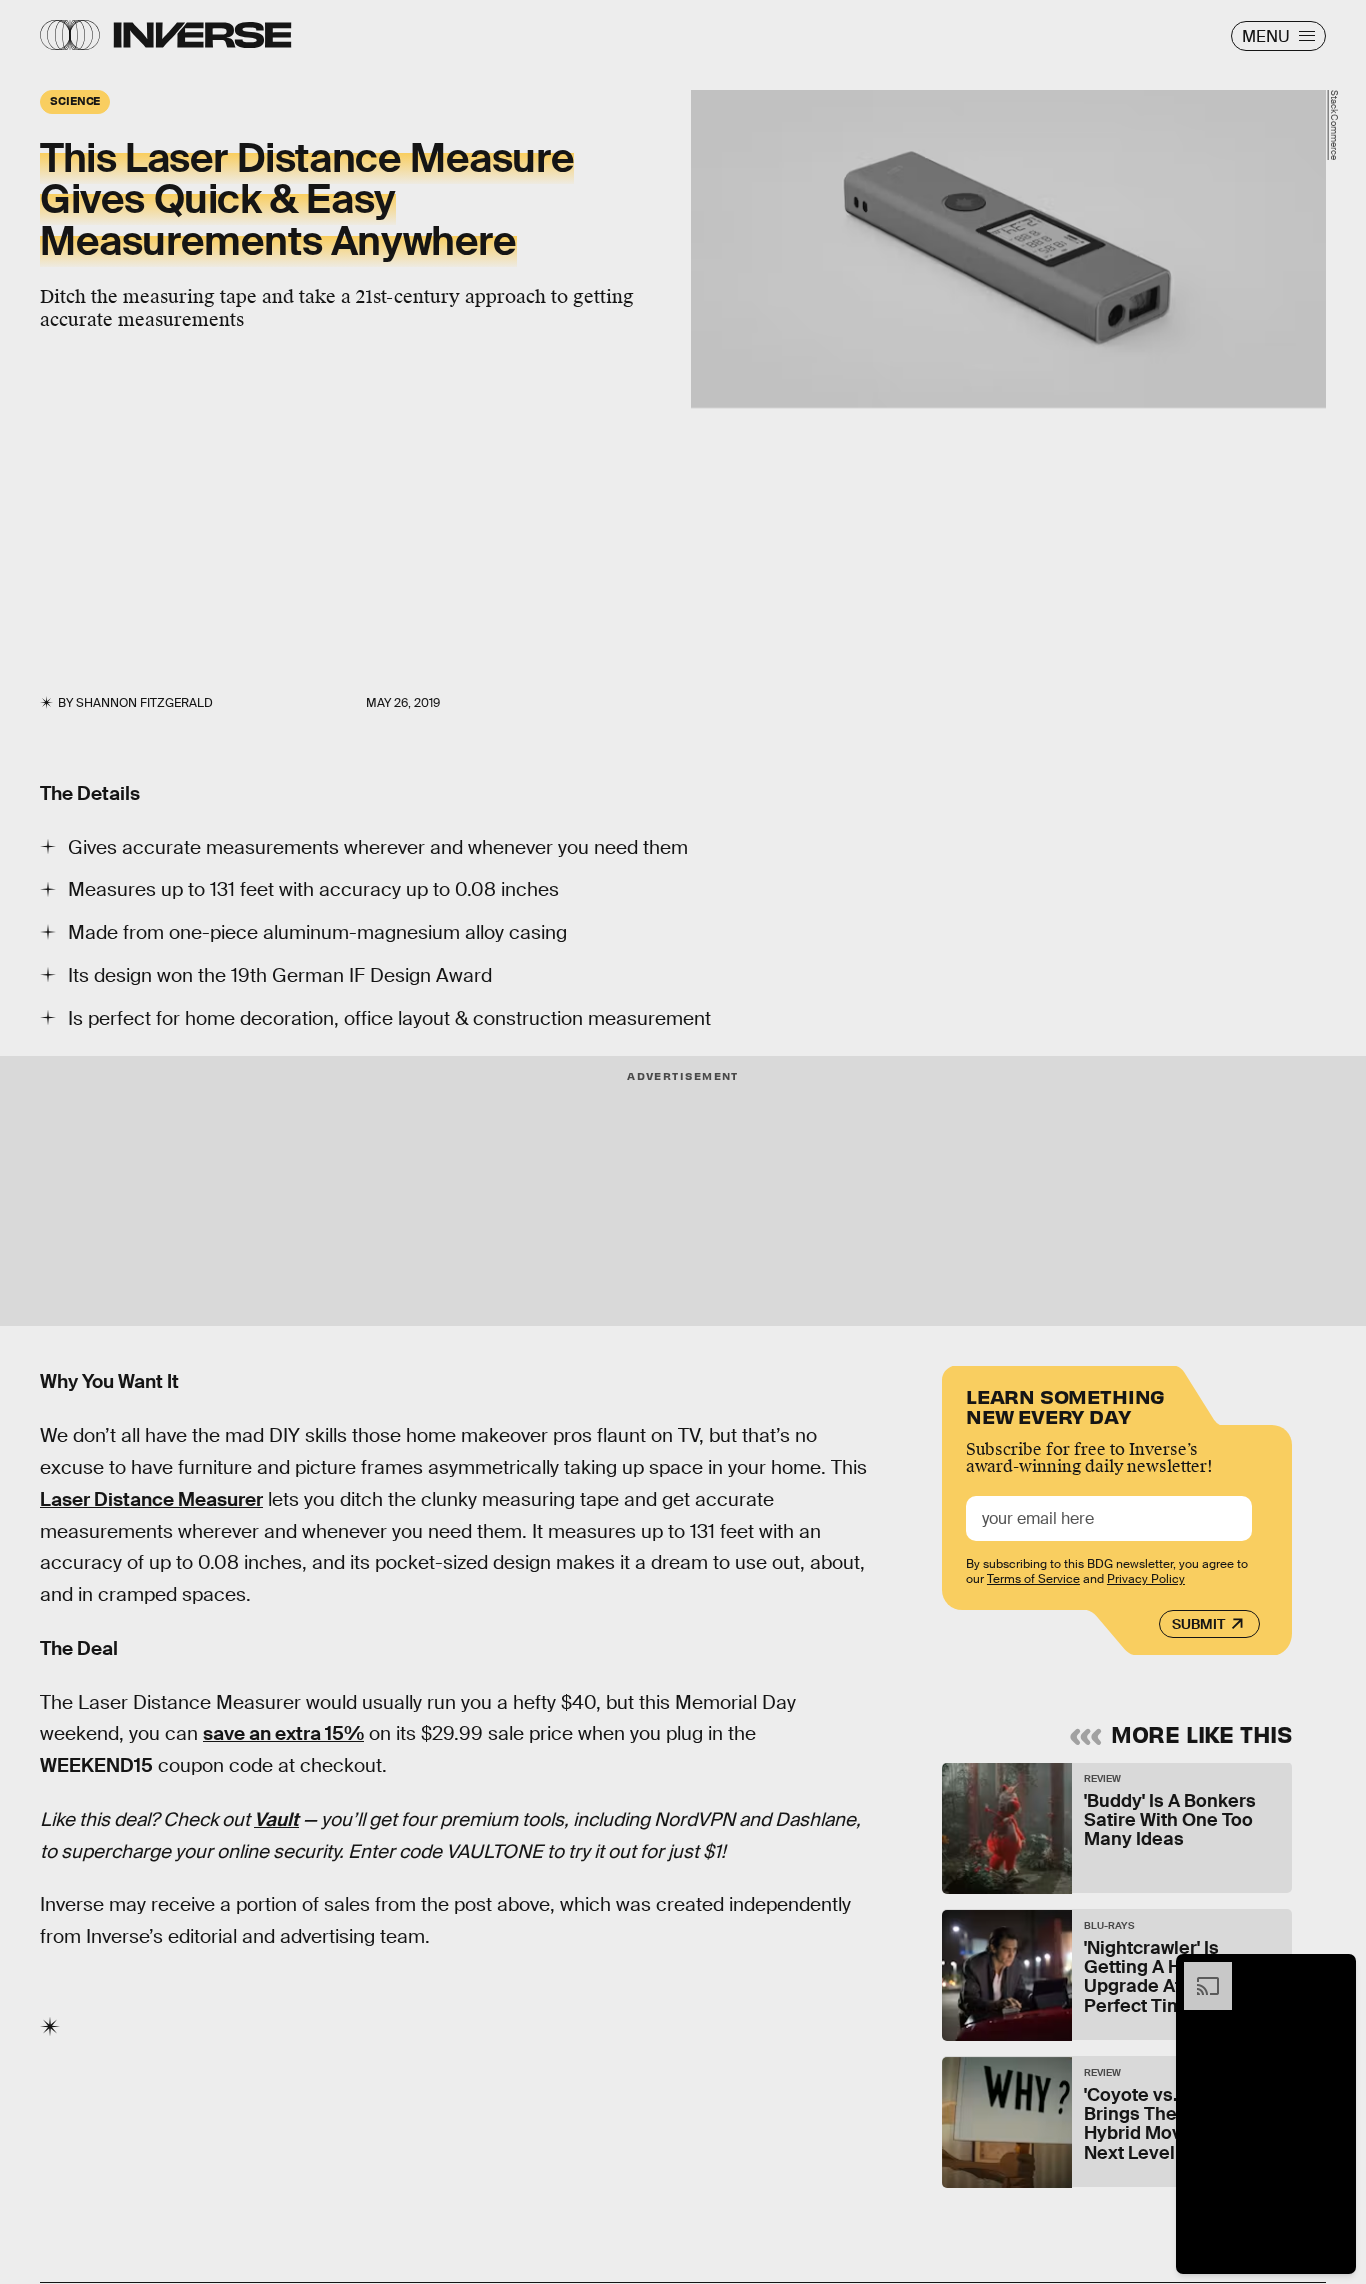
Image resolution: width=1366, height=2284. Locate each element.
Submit (1198, 1624)
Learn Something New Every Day (1065, 1404)
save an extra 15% (283, 1733)
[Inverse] (202, 35)
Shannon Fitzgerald (144, 703)
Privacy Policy (1146, 1578)
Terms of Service (1033, 1578)
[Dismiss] (1334, 1972)
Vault (276, 1819)
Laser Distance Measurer (151, 1499)
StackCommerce (1334, 125)
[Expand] (1198, 1972)
